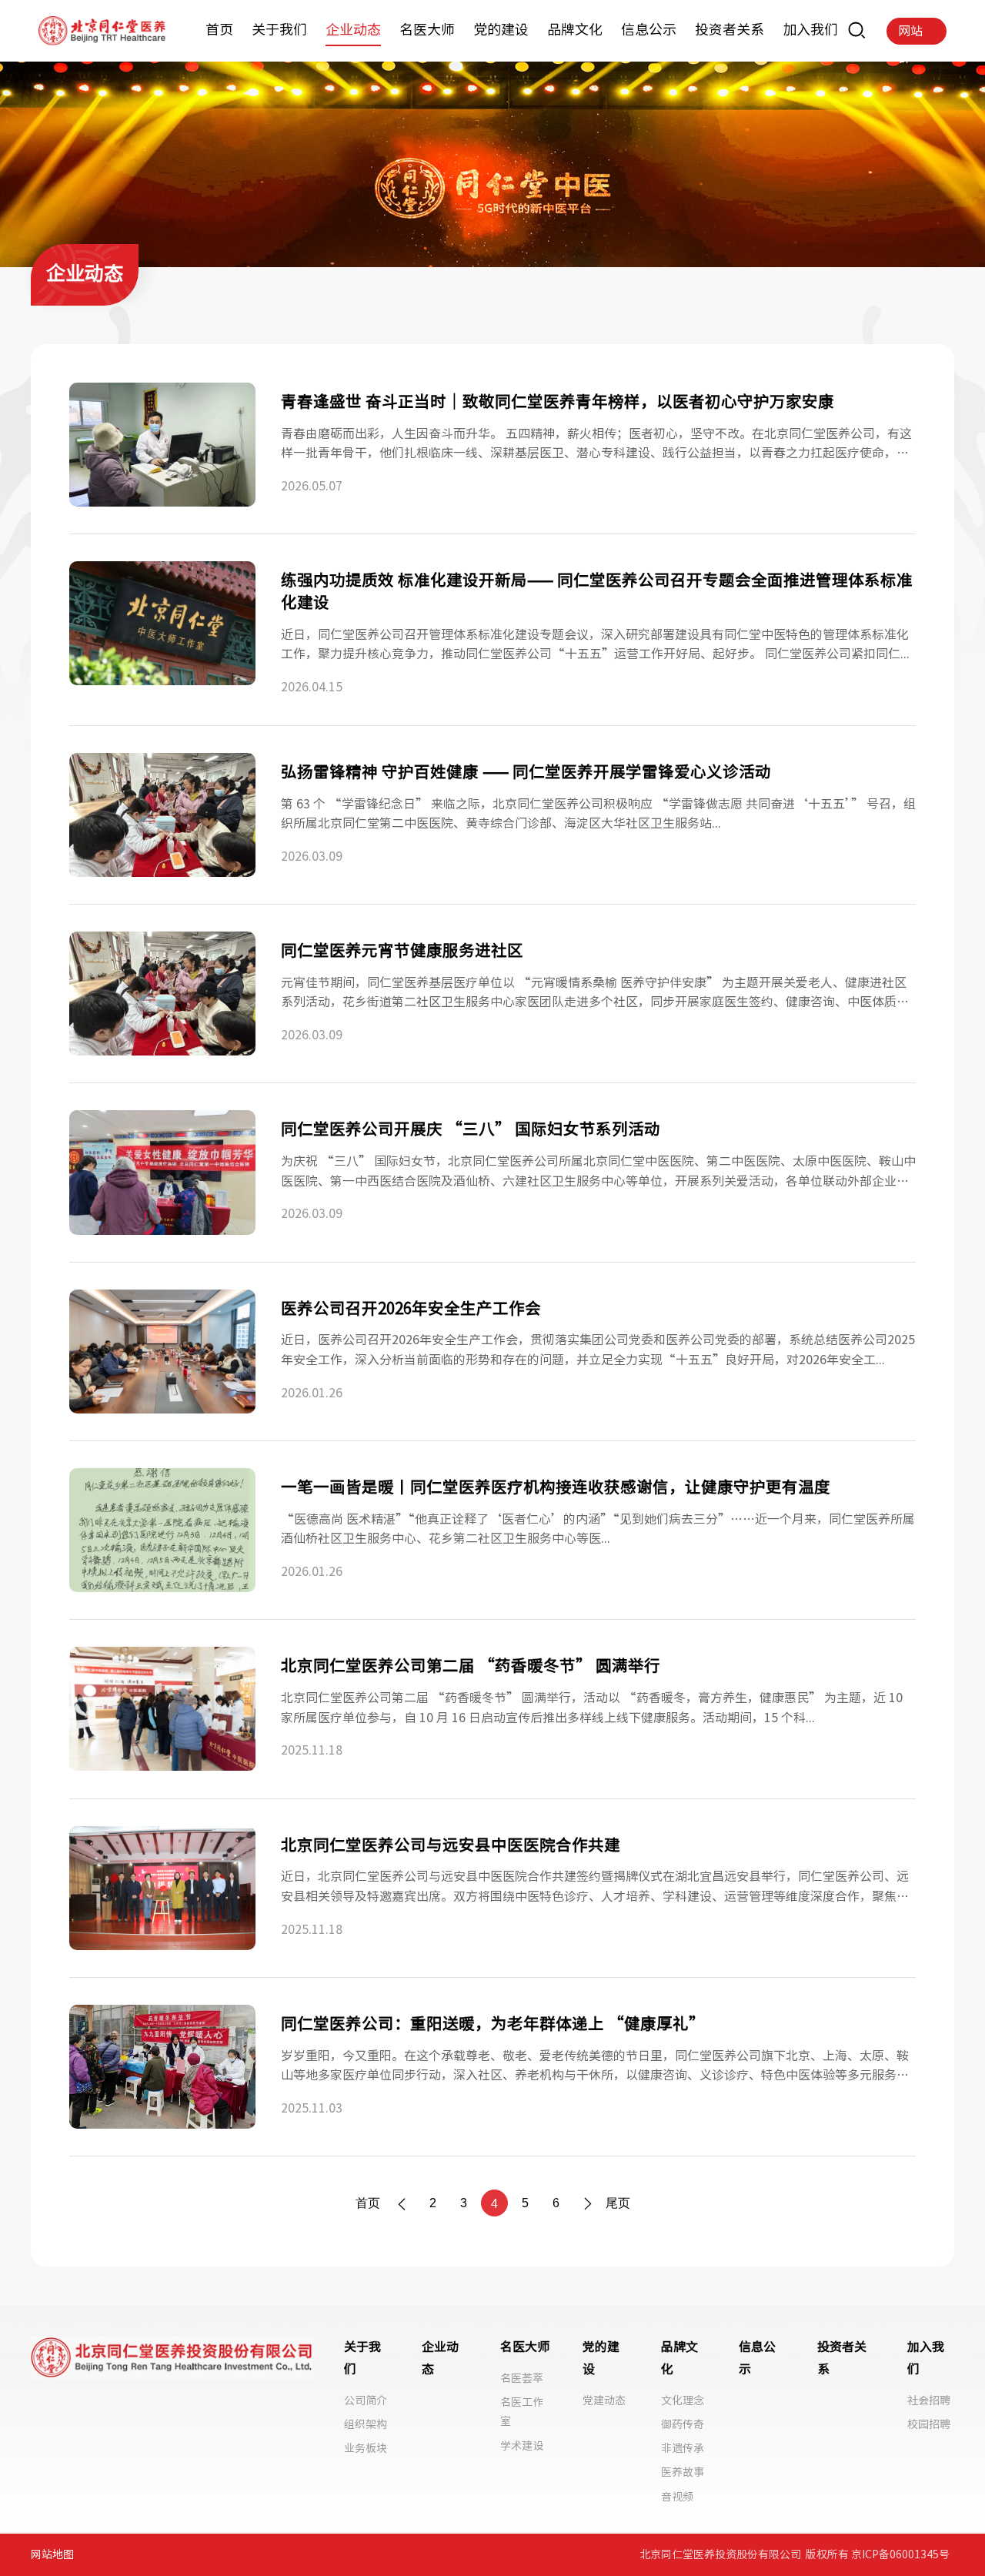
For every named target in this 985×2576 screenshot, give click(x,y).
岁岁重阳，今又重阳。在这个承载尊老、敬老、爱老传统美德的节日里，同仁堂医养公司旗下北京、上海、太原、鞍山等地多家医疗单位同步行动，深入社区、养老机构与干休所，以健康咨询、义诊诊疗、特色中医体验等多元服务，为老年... (595, 2067)
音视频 (677, 2497)
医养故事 (683, 2472)
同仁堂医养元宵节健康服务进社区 (402, 950)
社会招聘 (929, 2400)
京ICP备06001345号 (900, 2554)
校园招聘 (929, 2424)
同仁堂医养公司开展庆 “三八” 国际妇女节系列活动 (471, 1129)
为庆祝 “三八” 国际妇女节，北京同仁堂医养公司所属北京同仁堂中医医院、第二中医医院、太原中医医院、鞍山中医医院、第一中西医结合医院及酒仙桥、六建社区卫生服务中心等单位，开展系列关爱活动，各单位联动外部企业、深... (598, 1173)
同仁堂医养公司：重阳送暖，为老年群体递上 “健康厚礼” (493, 2023)
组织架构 (366, 2424)
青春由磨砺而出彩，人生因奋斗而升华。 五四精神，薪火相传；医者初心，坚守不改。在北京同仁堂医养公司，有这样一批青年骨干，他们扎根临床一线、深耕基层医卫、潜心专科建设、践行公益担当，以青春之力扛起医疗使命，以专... (596, 445)
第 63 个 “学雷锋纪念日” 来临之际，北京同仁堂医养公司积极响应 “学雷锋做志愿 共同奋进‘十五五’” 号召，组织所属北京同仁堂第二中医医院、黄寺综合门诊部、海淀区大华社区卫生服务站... (598, 814)
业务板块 (366, 2448)
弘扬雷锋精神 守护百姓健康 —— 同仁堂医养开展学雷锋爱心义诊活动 (526, 771)
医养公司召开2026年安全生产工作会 (411, 1308)
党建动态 (604, 2400)
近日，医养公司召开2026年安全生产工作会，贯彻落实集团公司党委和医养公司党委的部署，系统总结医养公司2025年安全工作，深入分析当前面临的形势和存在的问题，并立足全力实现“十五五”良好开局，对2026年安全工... (598, 1350)
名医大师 (525, 2347)
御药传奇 (683, 2424)
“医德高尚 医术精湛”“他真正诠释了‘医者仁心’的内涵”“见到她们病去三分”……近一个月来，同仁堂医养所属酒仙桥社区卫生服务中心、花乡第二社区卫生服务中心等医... (598, 1529)
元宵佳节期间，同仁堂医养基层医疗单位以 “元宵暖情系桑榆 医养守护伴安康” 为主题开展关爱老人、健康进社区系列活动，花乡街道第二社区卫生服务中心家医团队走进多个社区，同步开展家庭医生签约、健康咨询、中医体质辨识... (595, 994)
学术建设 (522, 2446)
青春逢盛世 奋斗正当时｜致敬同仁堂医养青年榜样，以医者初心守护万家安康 (558, 401)
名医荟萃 (522, 2378)
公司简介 (366, 2400)
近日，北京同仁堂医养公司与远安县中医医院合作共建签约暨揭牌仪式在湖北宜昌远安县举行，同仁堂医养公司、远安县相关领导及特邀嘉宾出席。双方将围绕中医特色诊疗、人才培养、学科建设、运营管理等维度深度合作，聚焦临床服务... (595, 1888)
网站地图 (52, 2554)
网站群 (910, 35)
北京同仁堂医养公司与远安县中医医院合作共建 (451, 1845)
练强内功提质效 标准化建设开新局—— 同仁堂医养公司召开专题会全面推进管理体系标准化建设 (597, 591)
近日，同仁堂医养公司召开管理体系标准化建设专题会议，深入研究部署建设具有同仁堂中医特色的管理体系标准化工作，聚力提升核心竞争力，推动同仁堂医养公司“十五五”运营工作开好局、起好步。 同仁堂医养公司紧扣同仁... (595, 644)
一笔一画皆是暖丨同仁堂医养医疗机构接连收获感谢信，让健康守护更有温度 (556, 1487)
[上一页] (402, 2203)
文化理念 (683, 2400)
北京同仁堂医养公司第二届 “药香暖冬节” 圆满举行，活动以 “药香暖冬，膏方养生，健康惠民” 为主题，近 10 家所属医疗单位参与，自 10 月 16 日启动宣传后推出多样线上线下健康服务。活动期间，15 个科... (592, 1708)
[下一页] (587, 2203)
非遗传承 (683, 2448)
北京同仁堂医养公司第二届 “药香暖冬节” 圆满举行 (471, 1665)
